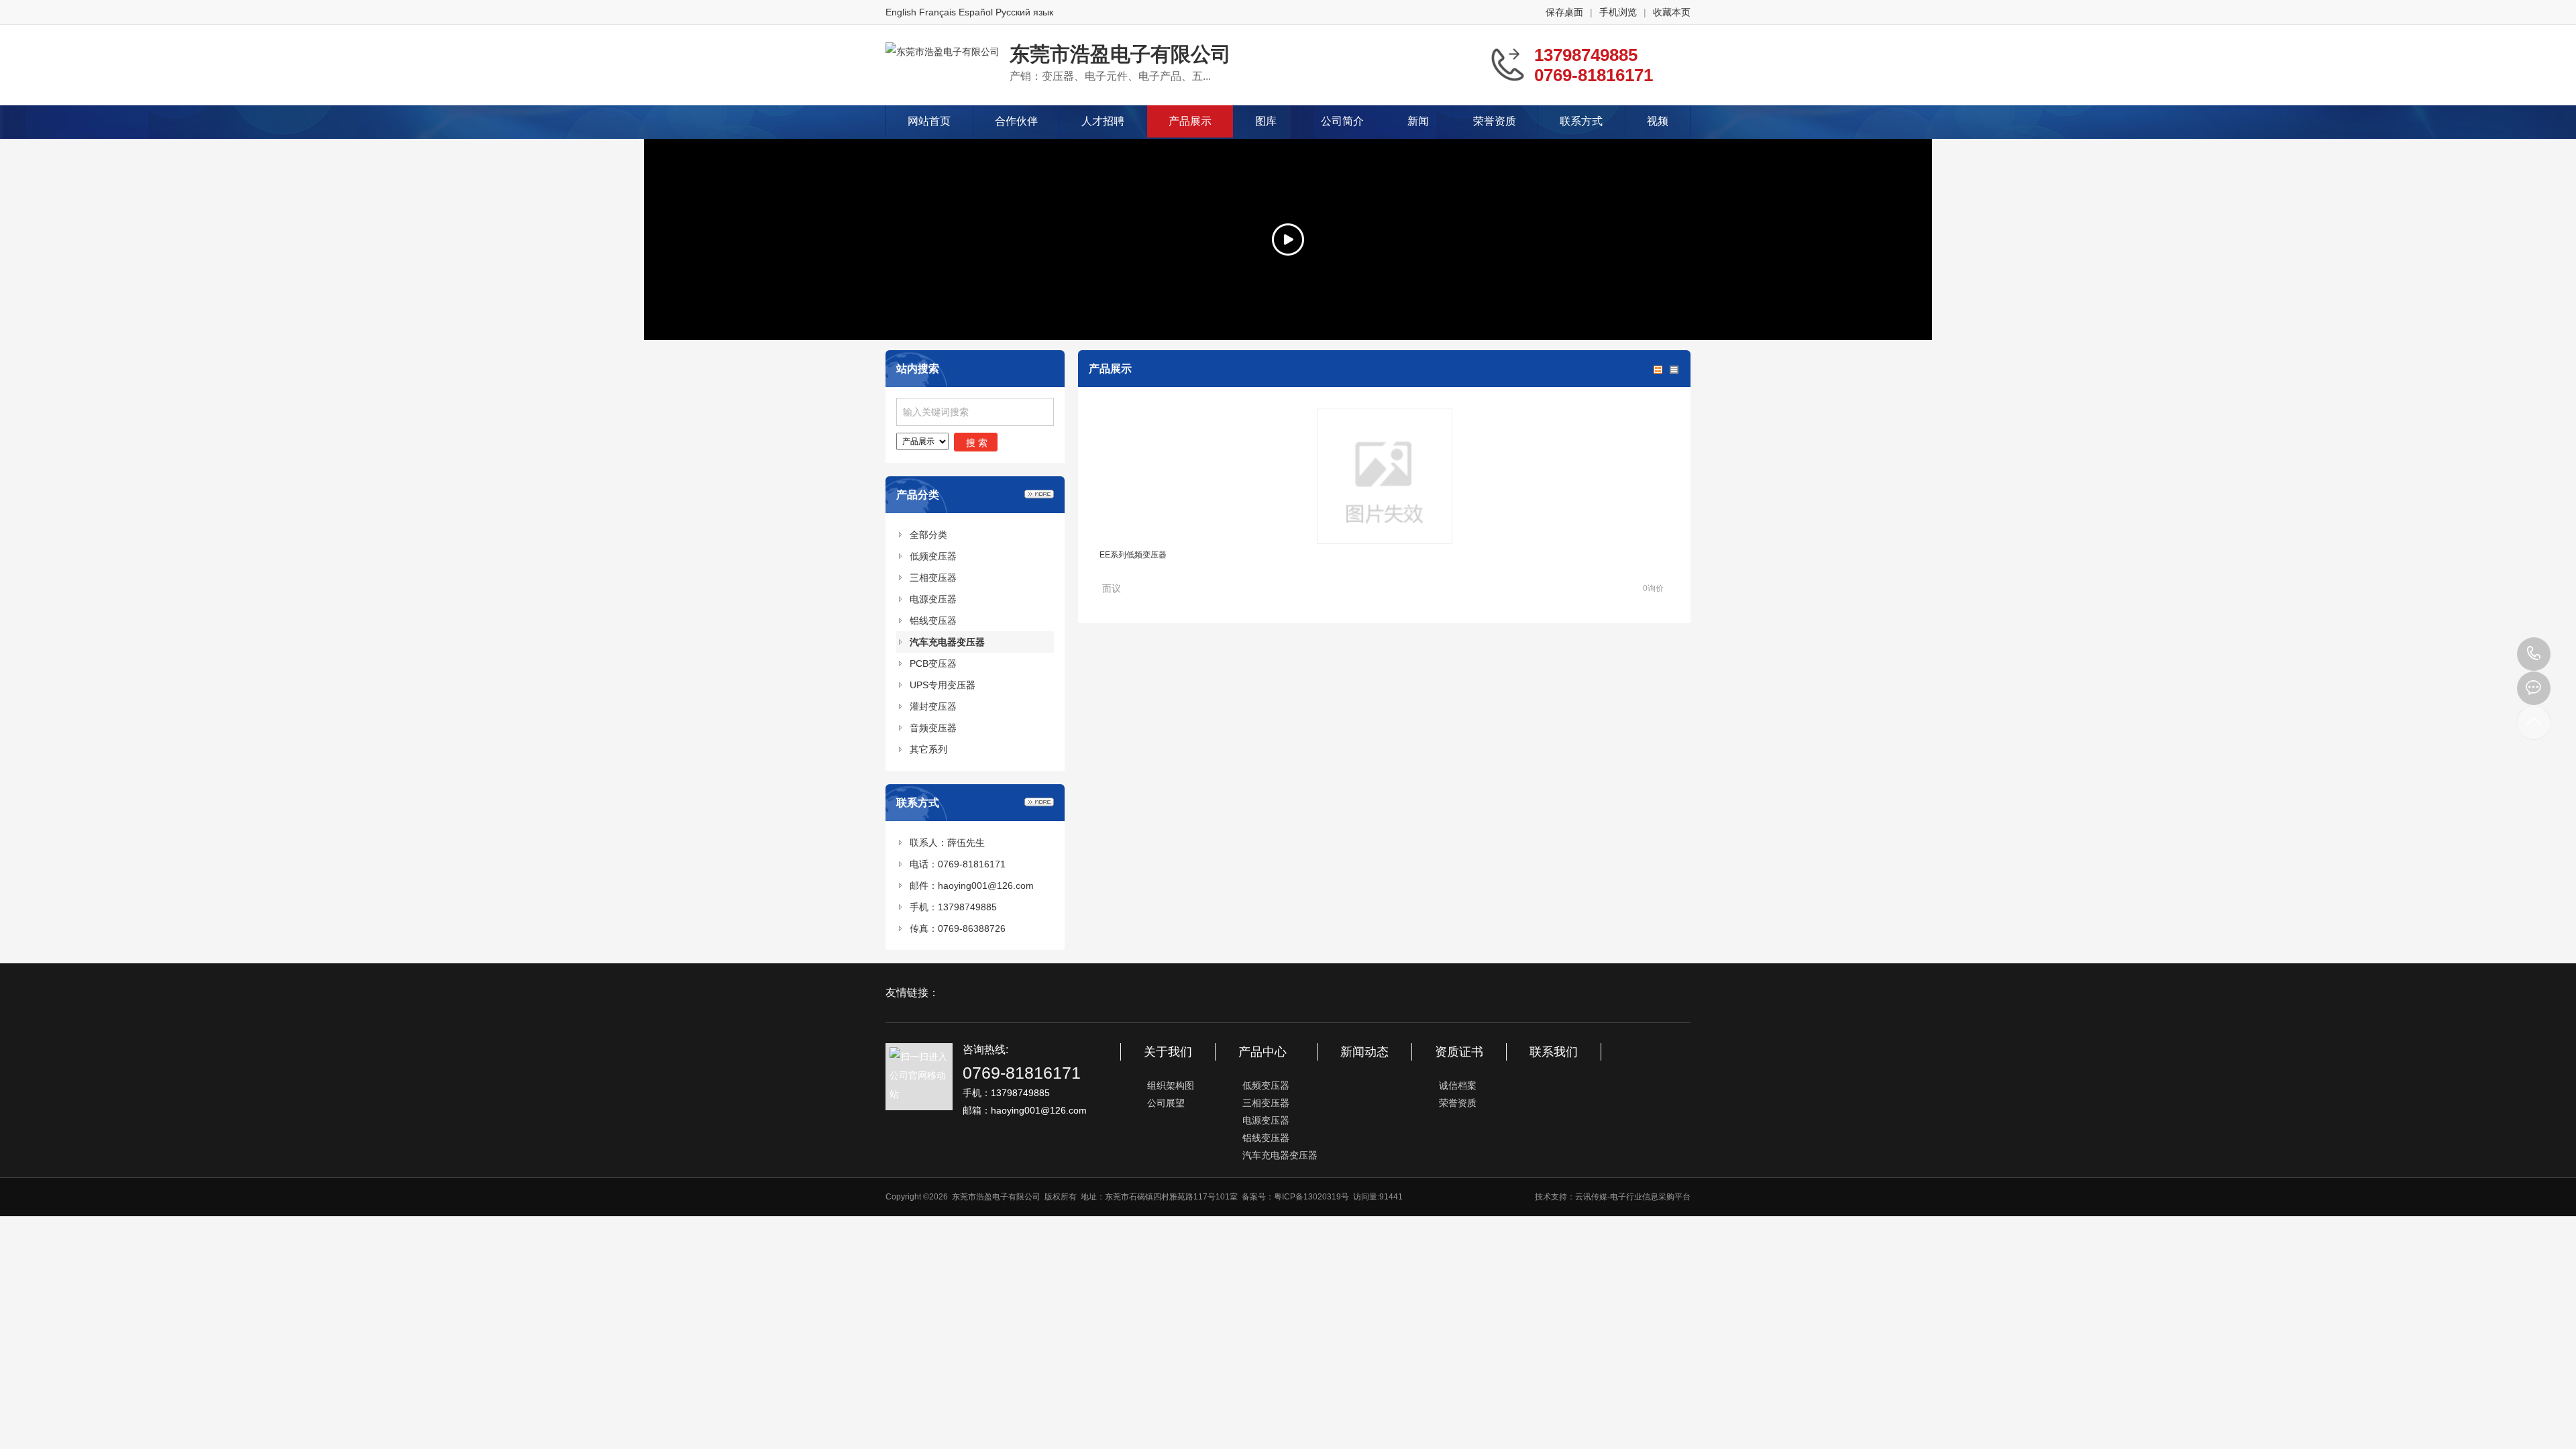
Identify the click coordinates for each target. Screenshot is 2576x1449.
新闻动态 (1364, 1052)
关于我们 (1168, 1052)
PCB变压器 (933, 663)
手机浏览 (1618, 12)
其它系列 (928, 749)
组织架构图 (1171, 1085)
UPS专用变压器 (943, 685)
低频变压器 (933, 556)
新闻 (1418, 121)
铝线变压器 (933, 621)
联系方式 (1581, 121)
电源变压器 (933, 599)
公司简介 (1342, 121)
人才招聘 (1103, 121)
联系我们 (1554, 1052)
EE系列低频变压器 (1133, 555)
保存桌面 (1564, 12)
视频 (1658, 121)
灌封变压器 (933, 706)
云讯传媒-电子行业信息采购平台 (1633, 1197)
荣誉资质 (1495, 121)
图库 (1266, 121)
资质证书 (1459, 1052)
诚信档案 (1458, 1085)
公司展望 (1166, 1103)
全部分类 (928, 535)
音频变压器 (933, 728)
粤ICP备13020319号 (1311, 1197)
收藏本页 (1672, 12)
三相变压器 (933, 578)
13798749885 (2534, 654)
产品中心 (1263, 1052)
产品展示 (1190, 121)
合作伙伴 (1016, 121)
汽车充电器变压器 (947, 642)
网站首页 (929, 121)
